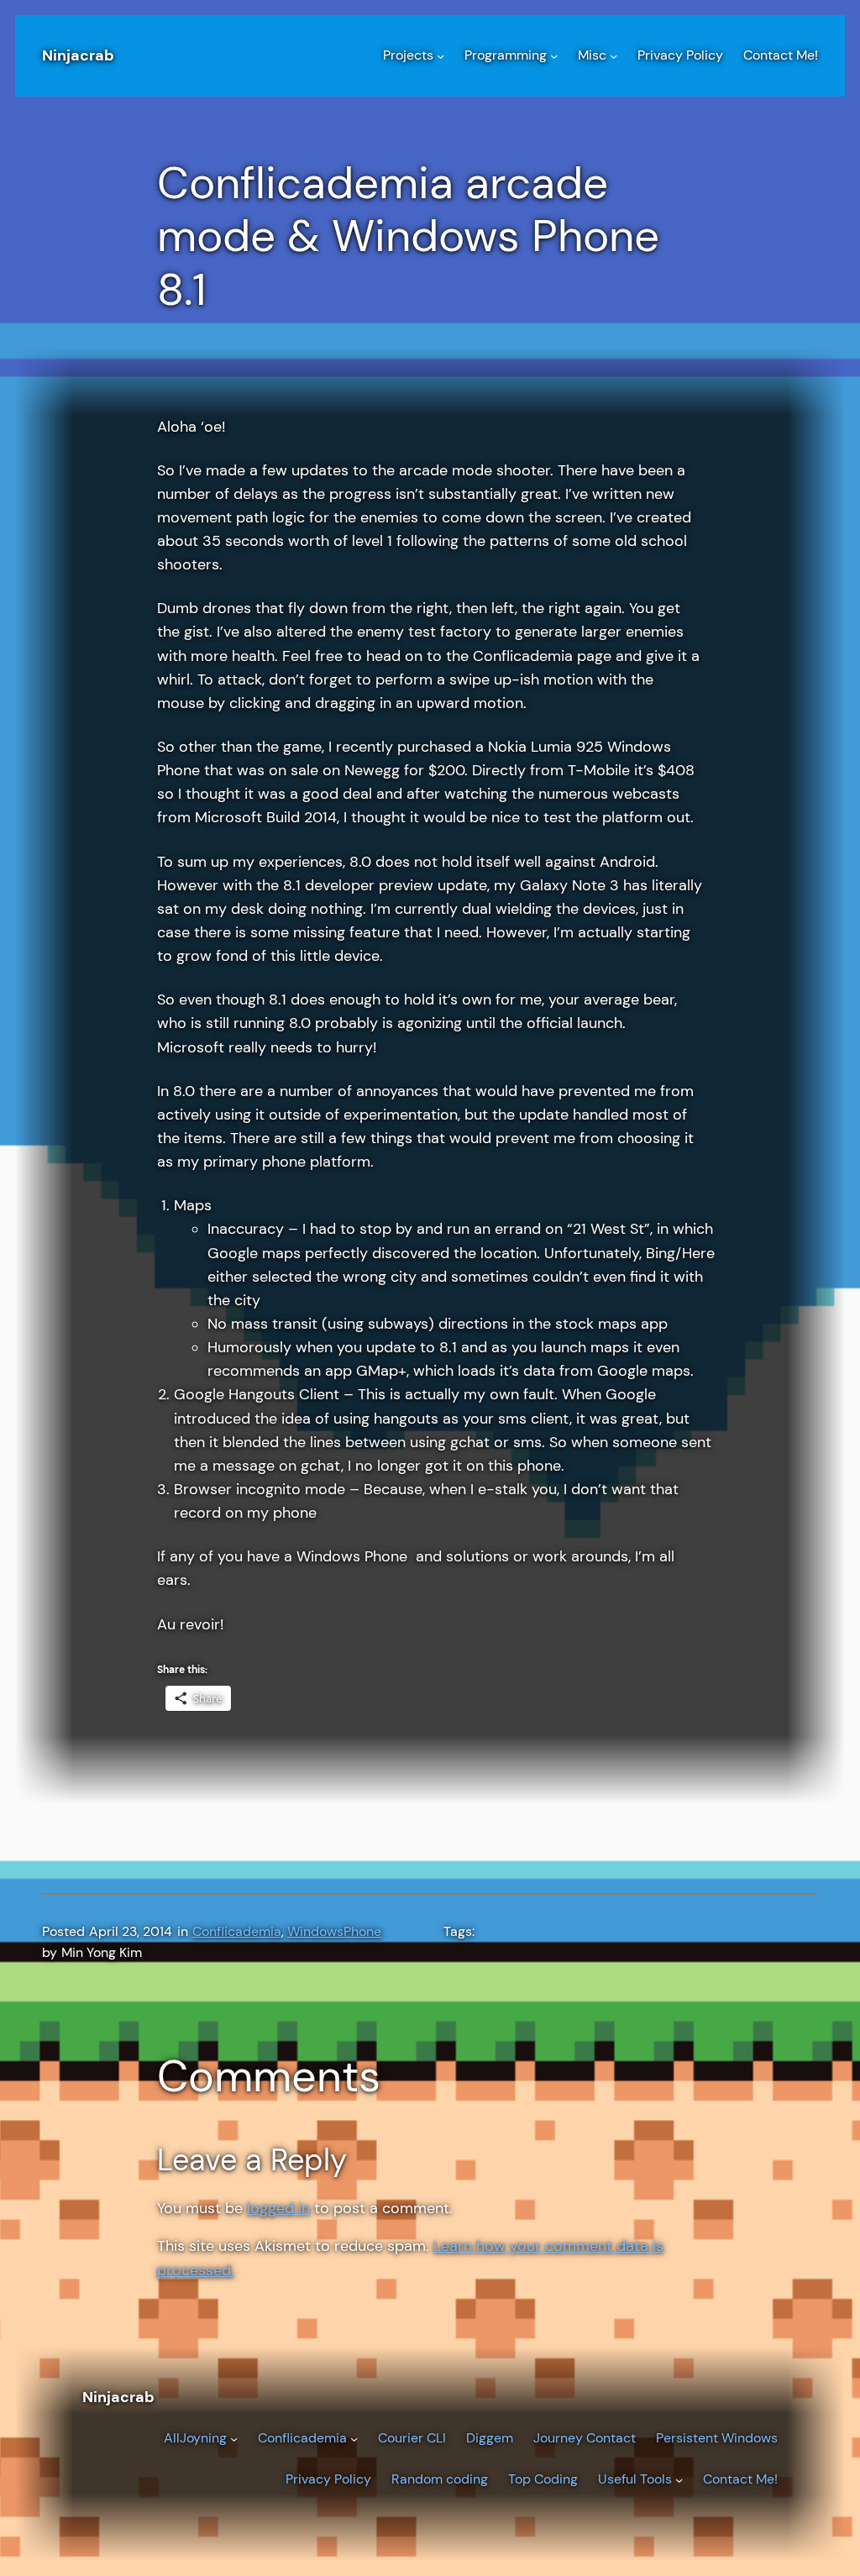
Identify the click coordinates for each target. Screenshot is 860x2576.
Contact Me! (740, 2479)
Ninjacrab (78, 55)
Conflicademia (237, 1932)
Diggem (490, 2438)
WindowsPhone (334, 1932)
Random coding (440, 2479)
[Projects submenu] (440, 56)
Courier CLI (412, 2438)
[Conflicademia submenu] (354, 2439)
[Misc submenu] (614, 56)
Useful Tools (635, 2479)
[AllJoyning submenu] (234, 2439)
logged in (278, 2208)
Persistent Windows (717, 2438)
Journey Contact (585, 2438)
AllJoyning (195, 2438)
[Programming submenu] (554, 56)
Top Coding (543, 2479)
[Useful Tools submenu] (679, 2480)
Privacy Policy (328, 2479)
